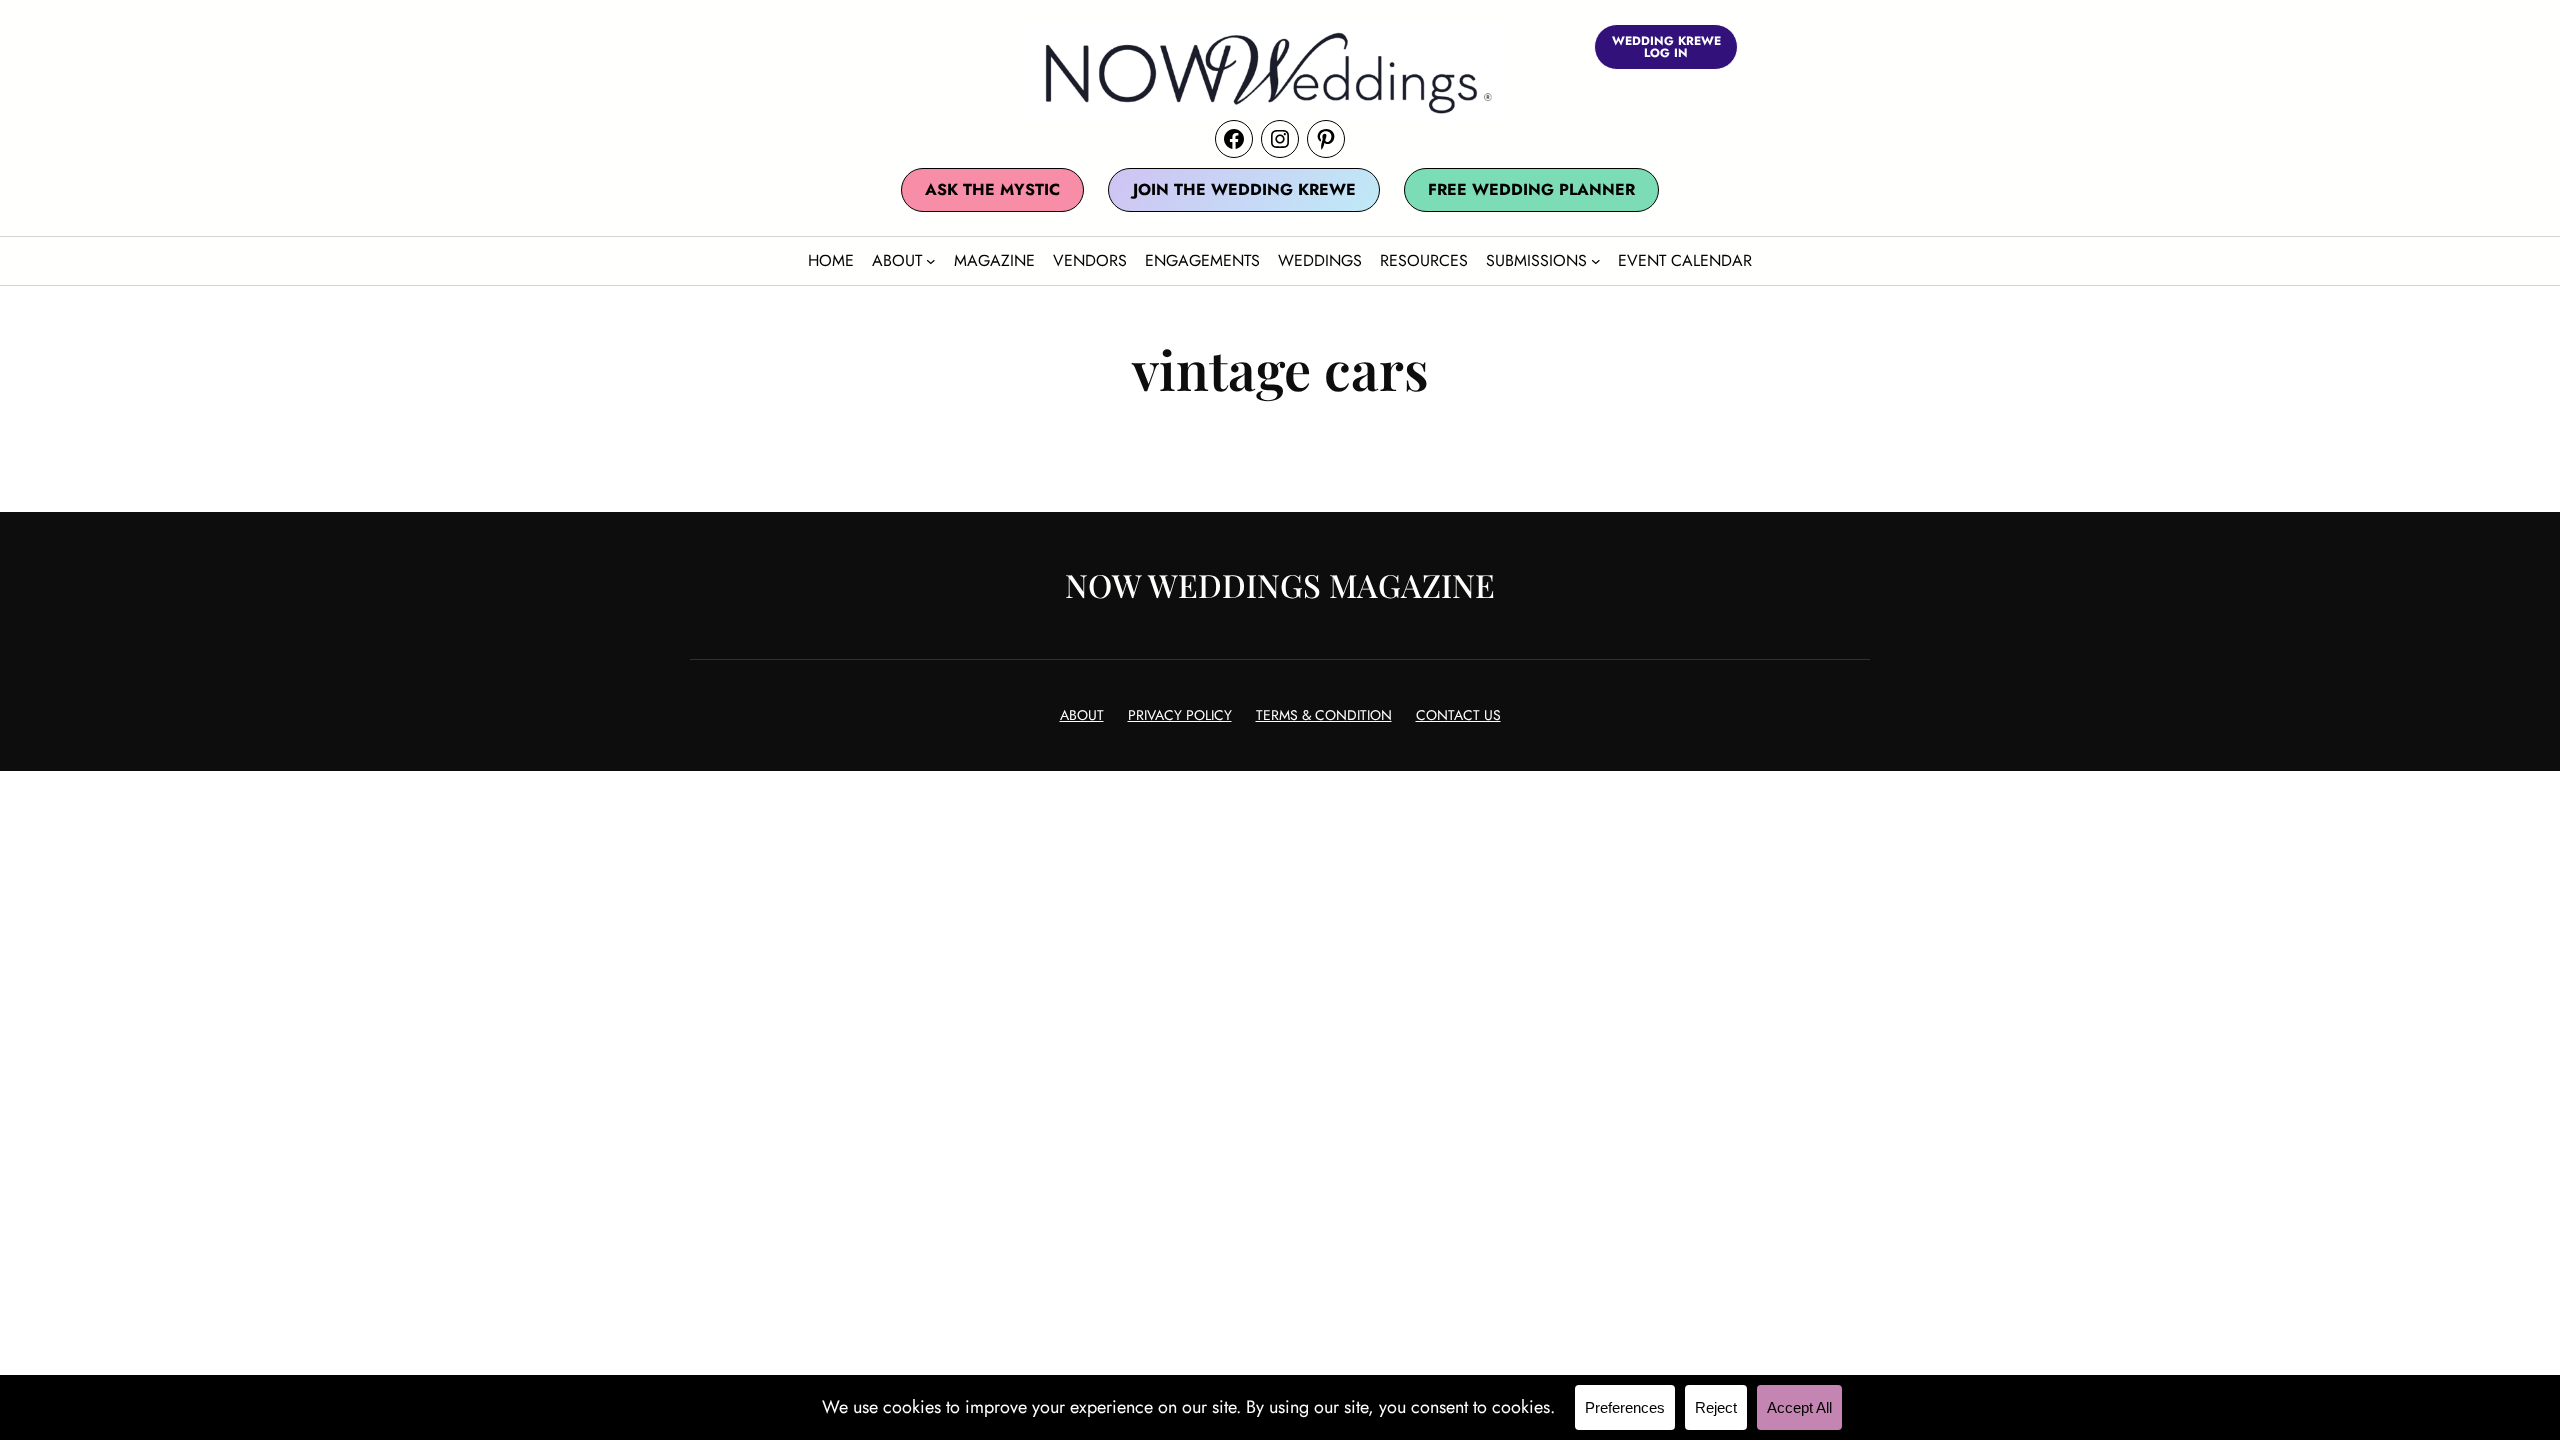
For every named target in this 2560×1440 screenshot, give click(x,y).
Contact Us (1458, 715)
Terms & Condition (1324, 715)
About (1082, 715)
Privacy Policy (1180, 715)
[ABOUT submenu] (931, 261)
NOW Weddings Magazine (1280, 584)
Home (831, 260)
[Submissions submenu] (1596, 261)
